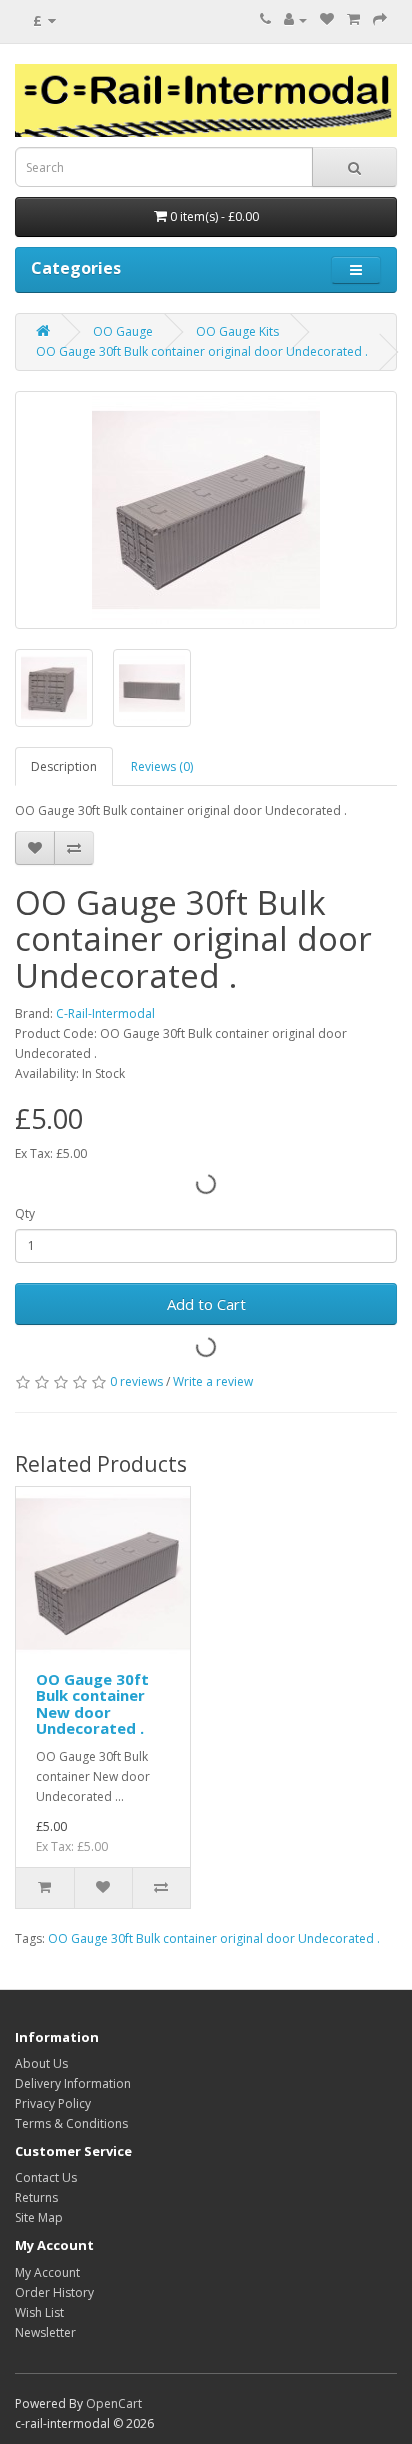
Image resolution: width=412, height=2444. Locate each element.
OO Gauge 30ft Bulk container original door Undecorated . (202, 351)
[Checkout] (380, 19)
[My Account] (295, 19)
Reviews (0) (162, 766)
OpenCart (114, 2403)
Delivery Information (73, 2083)
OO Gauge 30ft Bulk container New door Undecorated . (92, 1704)
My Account (47, 2272)
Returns (36, 2197)
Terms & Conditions (71, 2123)
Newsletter (45, 2332)
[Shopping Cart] (353, 19)
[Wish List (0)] (327, 19)
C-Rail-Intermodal (105, 1013)
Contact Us (46, 2177)
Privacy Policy (53, 2103)
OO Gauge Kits (237, 331)
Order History (54, 2292)
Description (64, 766)
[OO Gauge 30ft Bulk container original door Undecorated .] (206, 510)
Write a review (213, 1381)
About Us (41, 2063)
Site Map (39, 2217)
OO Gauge (123, 331)
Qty (25, 1213)
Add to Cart (206, 1304)
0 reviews (136, 1381)
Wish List (39, 2312)
